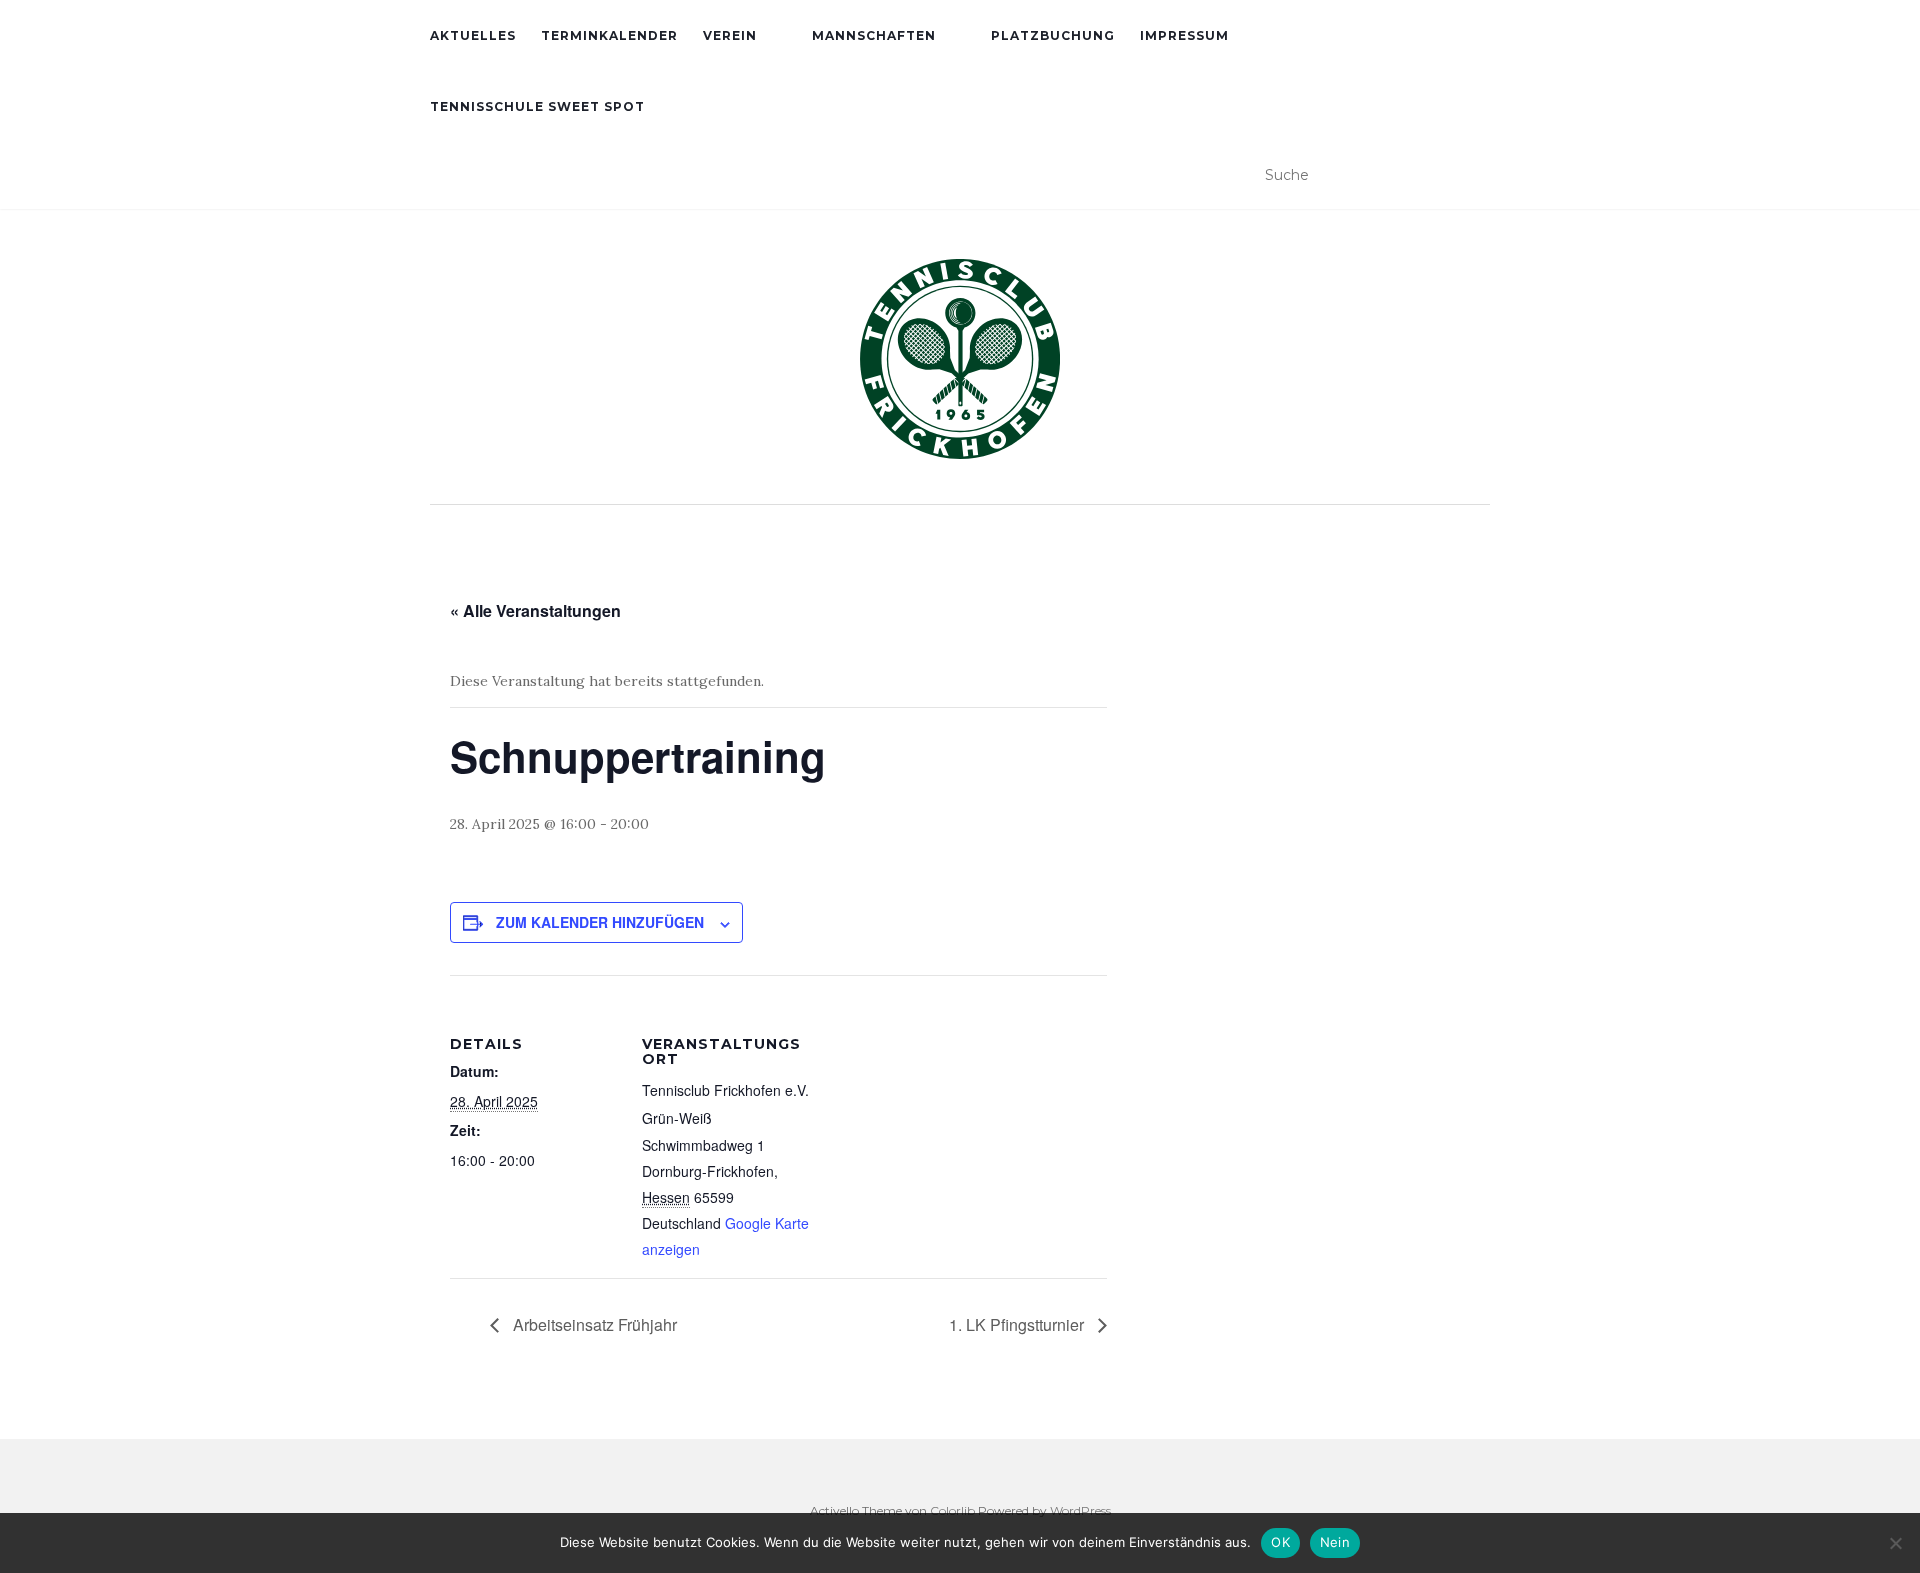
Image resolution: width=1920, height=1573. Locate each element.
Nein (1335, 1542)
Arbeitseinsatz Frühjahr (593, 1324)
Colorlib (952, 1510)
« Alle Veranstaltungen (535, 610)
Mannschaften (874, 35)
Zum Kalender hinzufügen (600, 922)
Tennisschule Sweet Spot (537, 106)
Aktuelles (473, 35)
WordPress (1080, 1510)
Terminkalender (609, 35)
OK (1280, 1542)
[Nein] (1895, 1543)
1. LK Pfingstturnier (1018, 1324)
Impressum (1184, 35)
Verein (730, 35)
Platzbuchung (1053, 35)
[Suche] (1477, 176)
